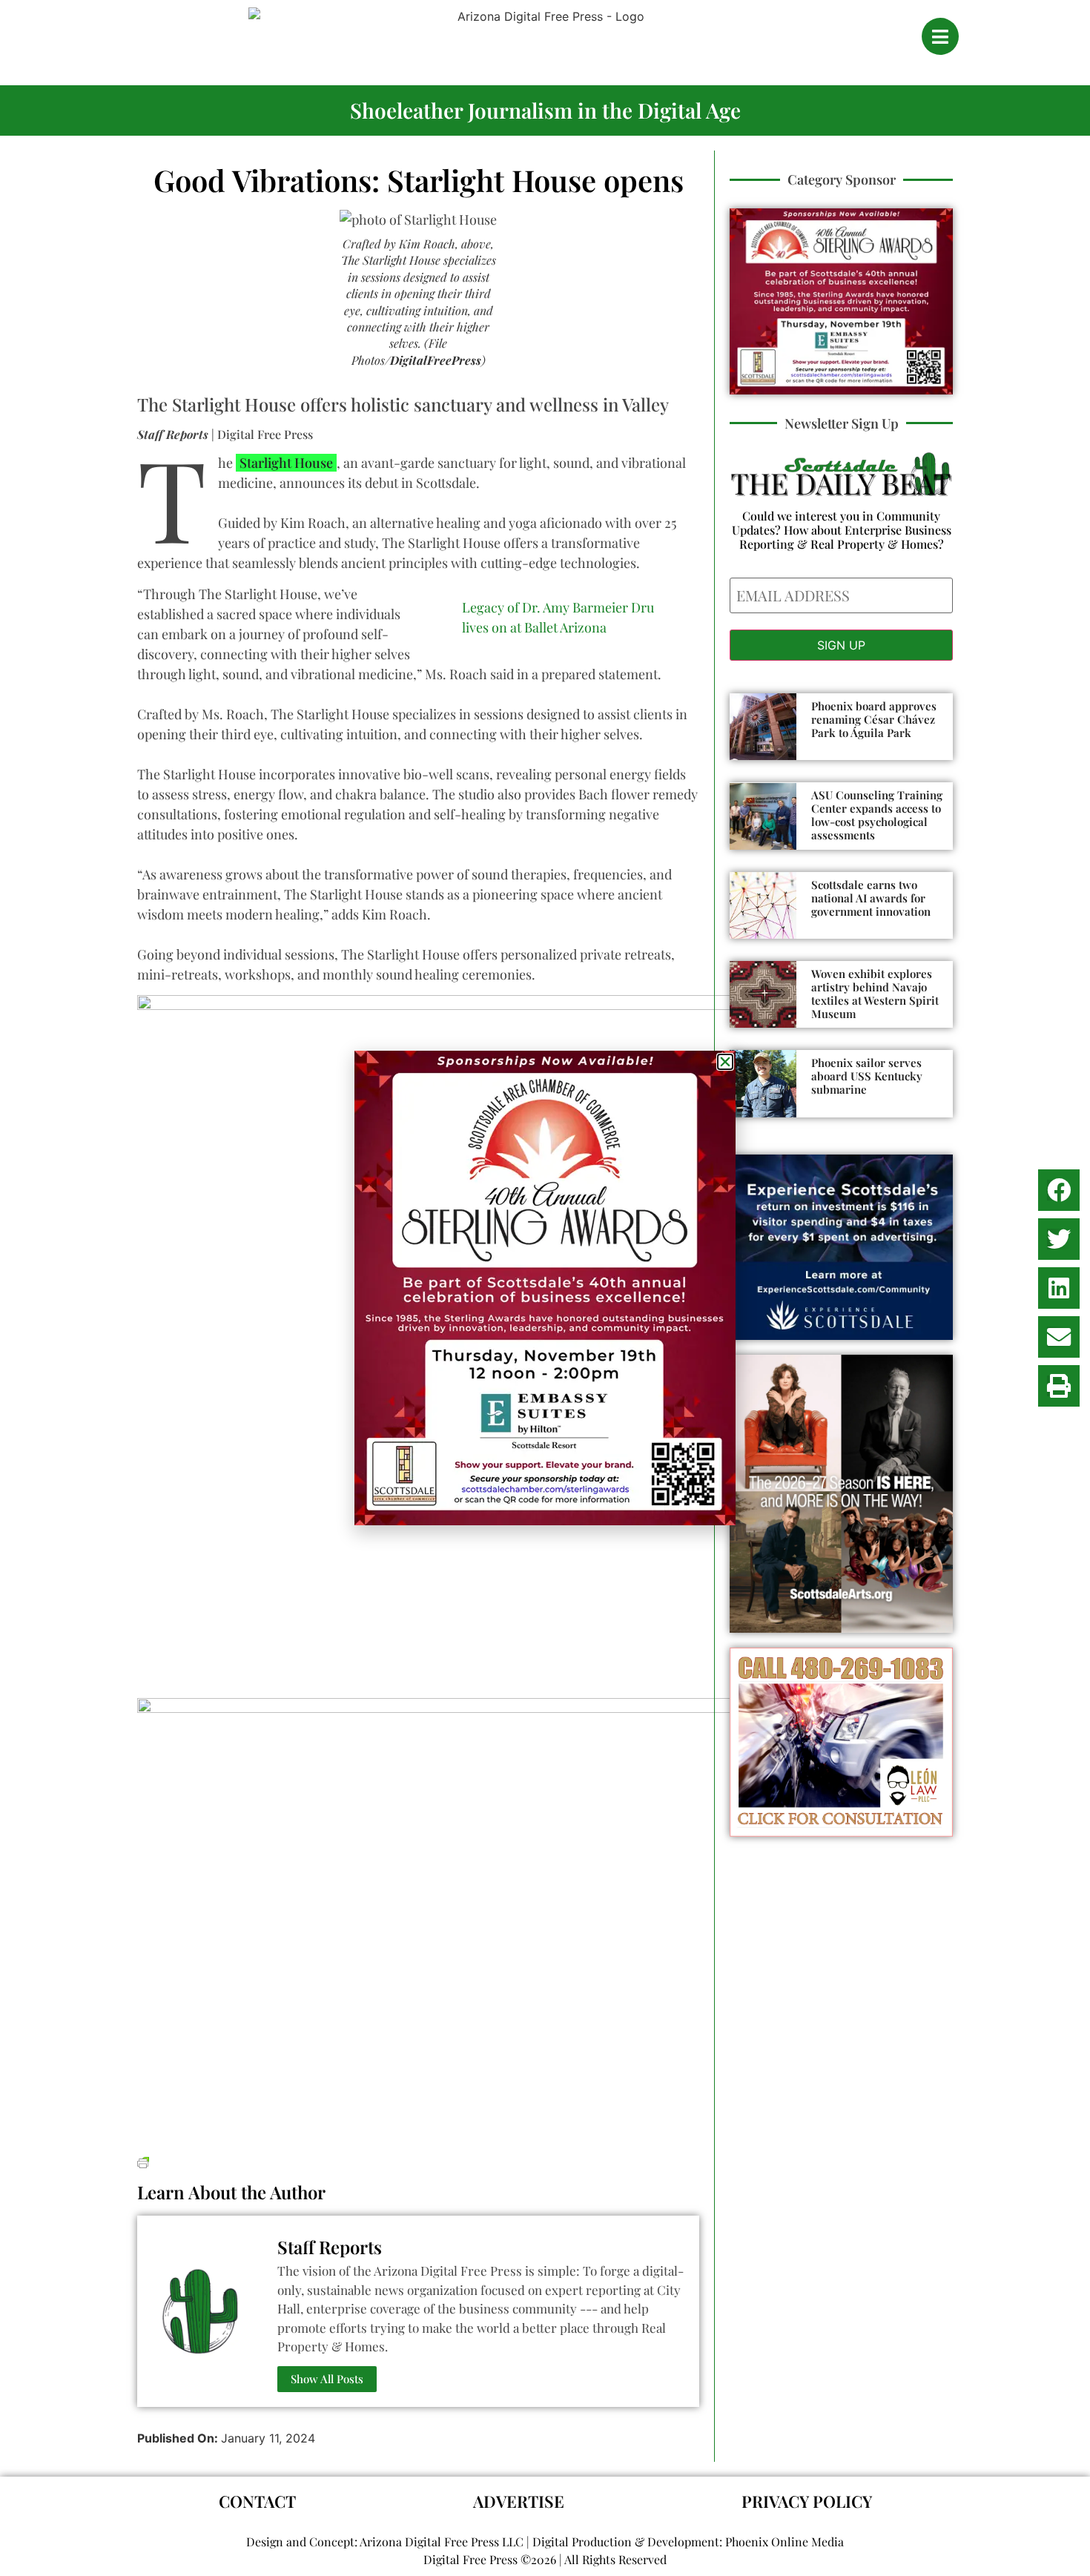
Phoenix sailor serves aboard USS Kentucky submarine (867, 1076)
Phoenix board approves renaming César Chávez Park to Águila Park (874, 719)
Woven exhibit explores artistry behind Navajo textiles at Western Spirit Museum (875, 994)
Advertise (519, 2501)
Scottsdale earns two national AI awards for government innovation (871, 898)
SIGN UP (841, 645)
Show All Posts (327, 2379)
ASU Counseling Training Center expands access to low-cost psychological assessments (877, 815)
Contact (257, 2501)
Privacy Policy (807, 2501)
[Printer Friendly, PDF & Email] (143, 2160)
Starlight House (286, 463)
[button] (1059, 1190)
